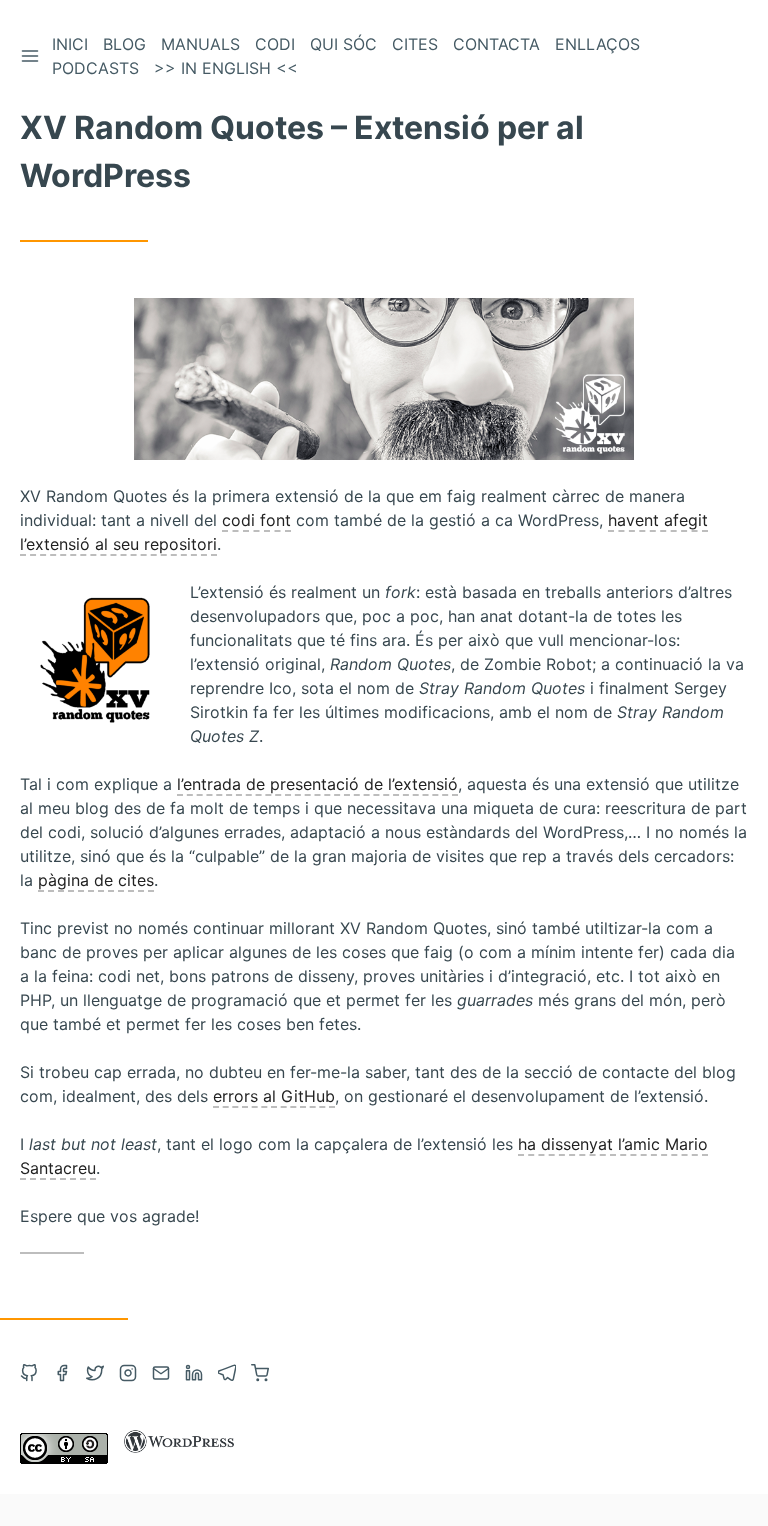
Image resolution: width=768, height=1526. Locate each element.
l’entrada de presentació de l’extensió (317, 784)
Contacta (496, 44)
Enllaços (597, 44)
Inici (70, 44)
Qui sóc (343, 44)
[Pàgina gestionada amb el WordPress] (179, 1458)
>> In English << (226, 68)
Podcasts (95, 68)
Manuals (200, 44)
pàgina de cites (96, 880)
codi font (256, 520)
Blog (124, 44)
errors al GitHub (274, 1096)
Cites (415, 44)
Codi (275, 44)
